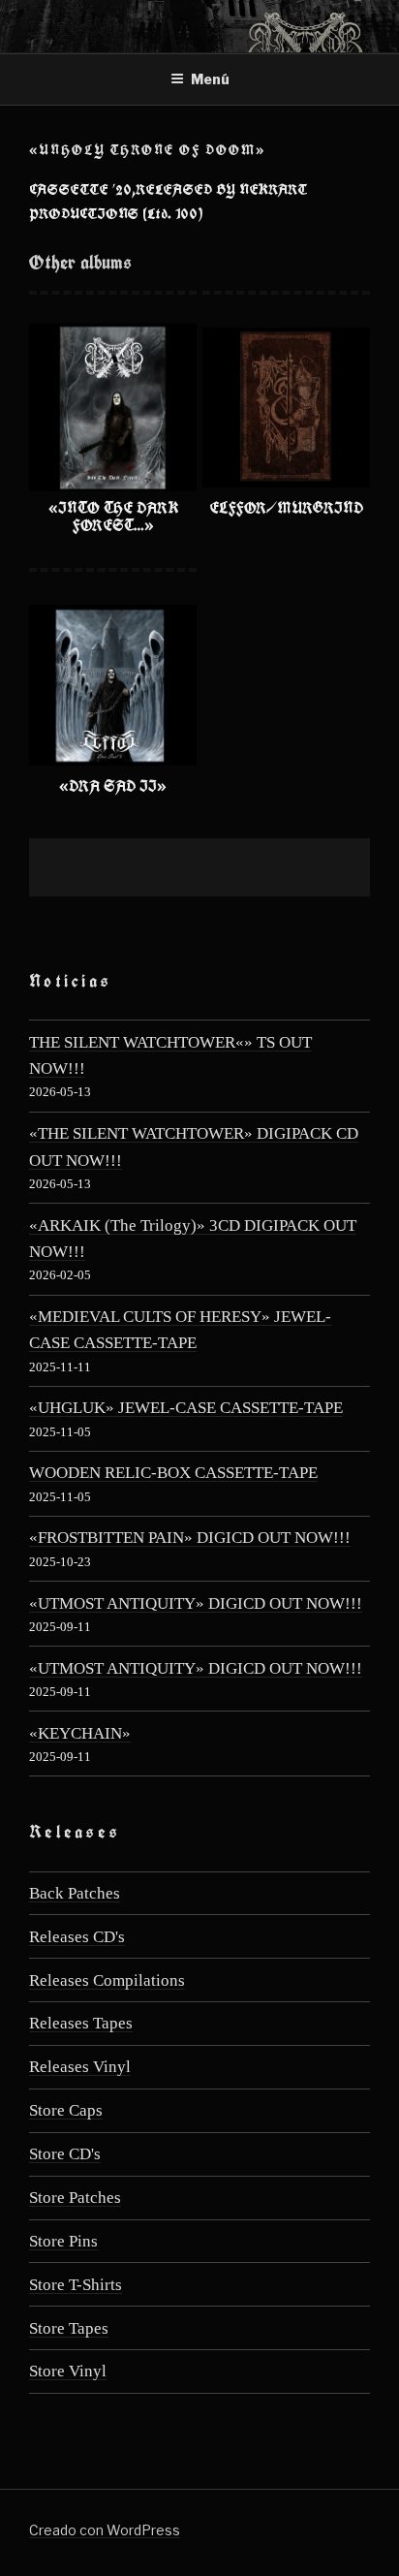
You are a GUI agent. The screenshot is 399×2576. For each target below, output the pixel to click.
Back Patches (75, 1893)
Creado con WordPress (105, 2530)
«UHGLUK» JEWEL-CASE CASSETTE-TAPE (186, 1408)
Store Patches (75, 2198)
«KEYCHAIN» (80, 1733)
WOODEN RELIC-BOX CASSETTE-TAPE (173, 1473)
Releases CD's (77, 1937)
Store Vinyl (68, 2371)
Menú (210, 79)
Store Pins (63, 2241)
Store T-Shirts (76, 2285)
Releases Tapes (81, 2023)
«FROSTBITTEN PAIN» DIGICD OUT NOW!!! (190, 1538)
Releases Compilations (107, 1980)
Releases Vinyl (80, 2067)
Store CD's (65, 2154)
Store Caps (66, 2110)
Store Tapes (69, 2328)
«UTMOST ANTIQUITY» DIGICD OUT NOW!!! (196, 1603)
